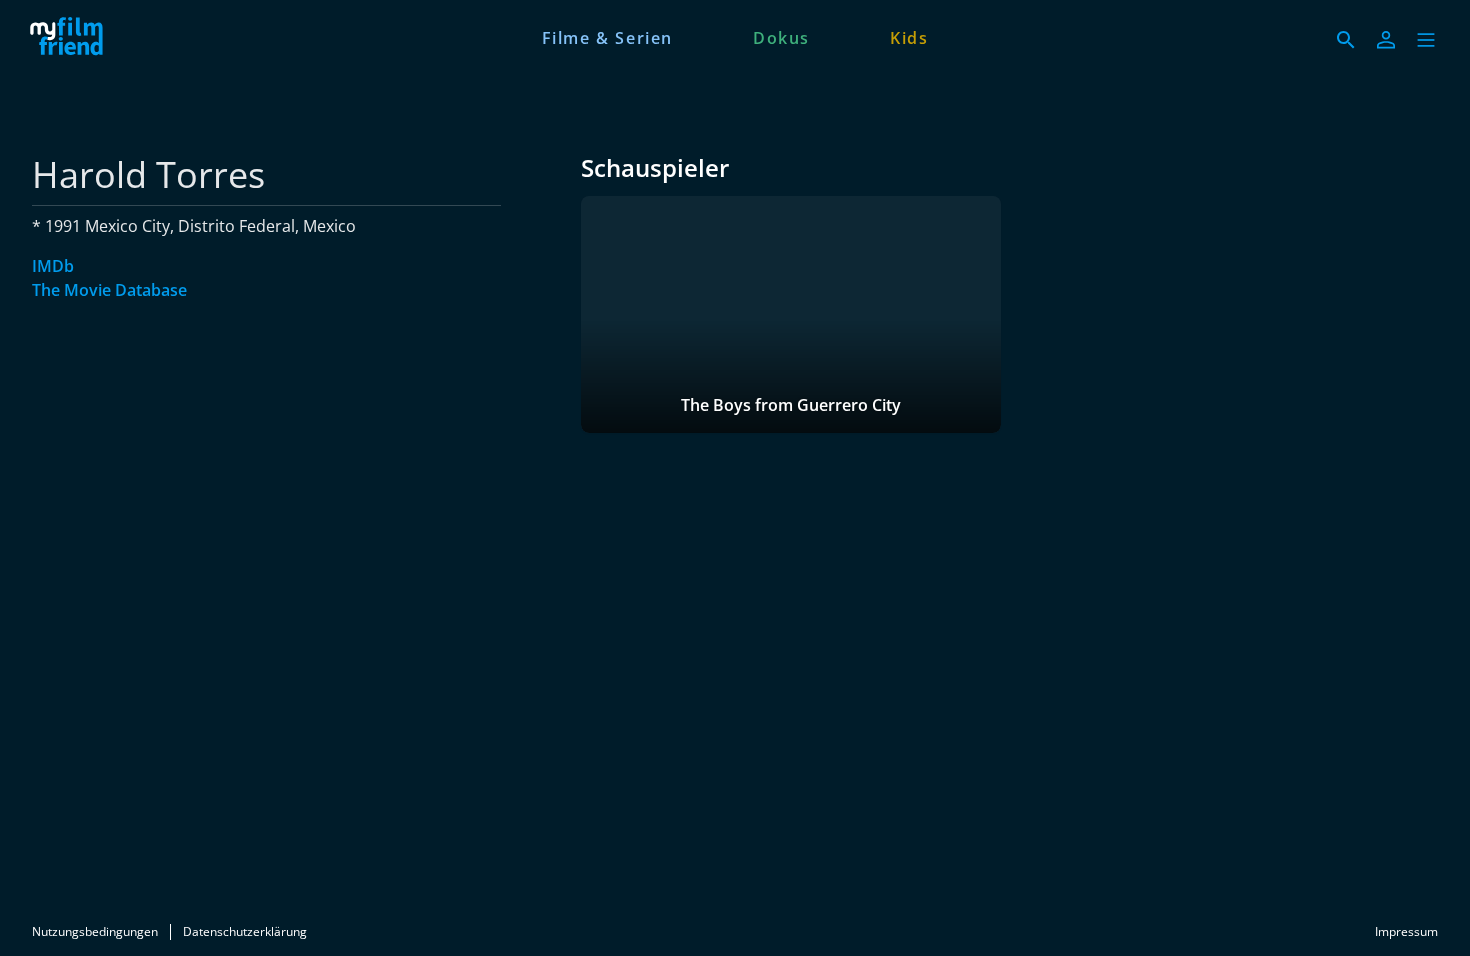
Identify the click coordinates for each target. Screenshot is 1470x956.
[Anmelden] (1386, 40)
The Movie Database (109, 290)
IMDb (53, 266)
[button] (1426, 40)
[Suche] (1346, 40)
